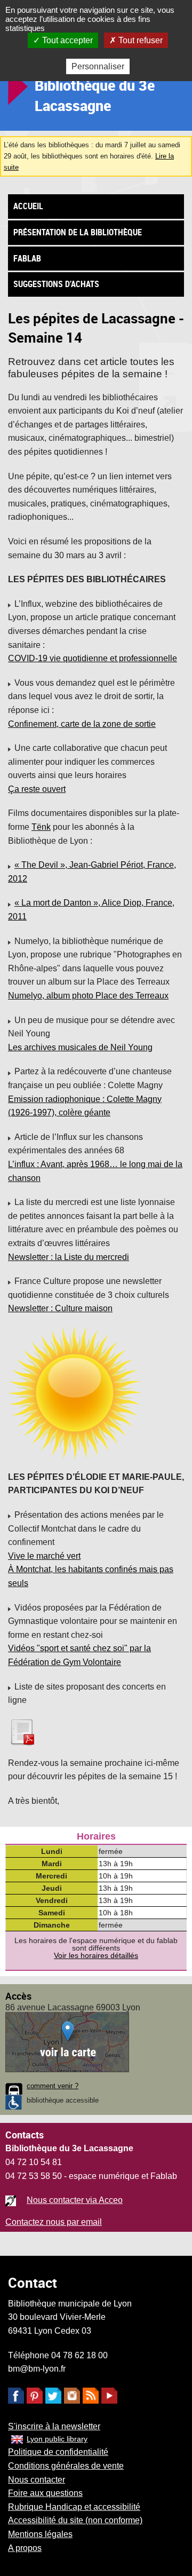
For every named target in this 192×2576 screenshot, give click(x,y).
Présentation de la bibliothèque (78, 232)
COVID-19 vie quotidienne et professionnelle (93, 658)
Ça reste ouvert (37, 789)
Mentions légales (40, 2534)
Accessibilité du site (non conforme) (75, 2520)
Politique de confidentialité (58, 2452)
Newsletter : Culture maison (60, 1308)
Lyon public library (57, 2439)
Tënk (41, 827)
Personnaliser (98, 66)
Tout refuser (139, 40)
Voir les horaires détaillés (96, 1955)
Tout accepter (66, 40)
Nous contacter (37, 2480)
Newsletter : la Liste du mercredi (69, 1257)
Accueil (28, 206)
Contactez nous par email (54, 2222)
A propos (25, 2548)
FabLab (27, 258)
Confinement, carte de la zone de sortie (82, 724)
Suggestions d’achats (56, 284)
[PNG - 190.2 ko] (75, 1392)
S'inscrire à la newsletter (54, 2426)
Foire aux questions (45, 2493)
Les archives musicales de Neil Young (80, 1047)
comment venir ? (53, 2086)
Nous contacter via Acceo (75, 2200)
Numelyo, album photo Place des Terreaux (88, 996)
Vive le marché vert (44, 1556)
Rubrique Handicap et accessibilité (74, 2507)
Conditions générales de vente (66, 2466)
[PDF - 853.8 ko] (22, 1731)
